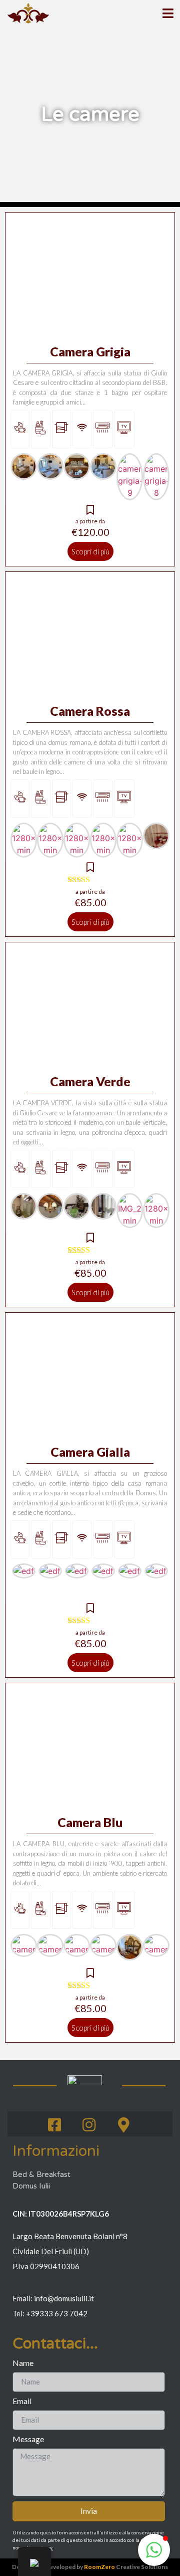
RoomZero (99, 2567)
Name (23, 2363)
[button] (154, 2550)
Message (28, 2439)
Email (22, 2401)
